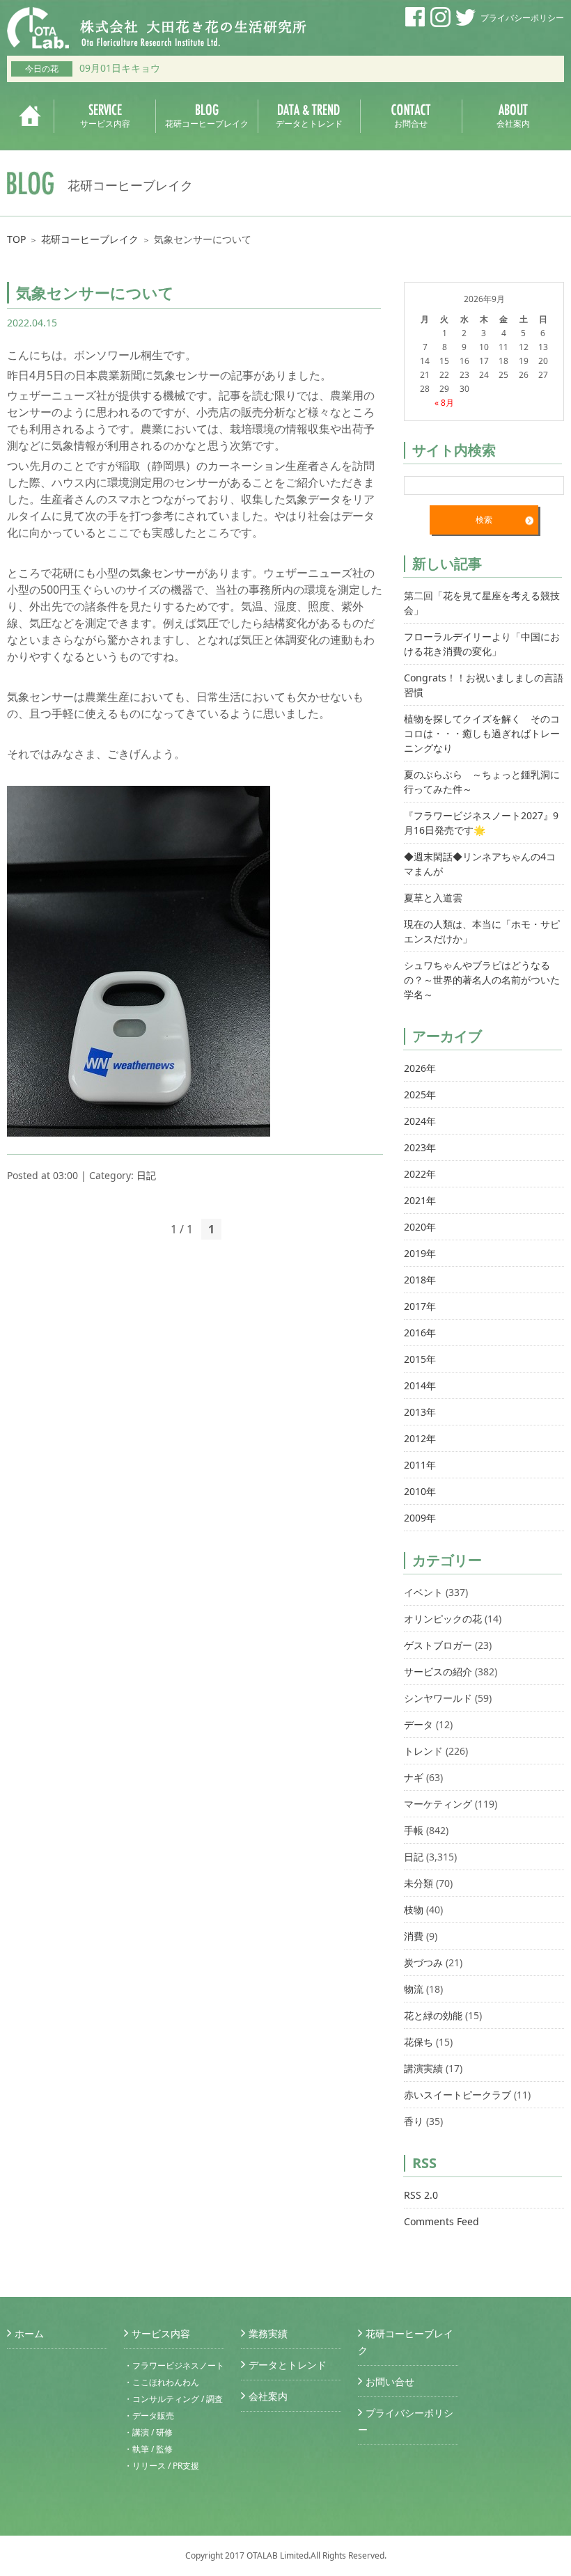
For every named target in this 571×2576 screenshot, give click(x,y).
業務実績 (268, 2333)
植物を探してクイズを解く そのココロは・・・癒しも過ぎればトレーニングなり (482, 733)
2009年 (420, 1518)
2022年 (420, 1174)
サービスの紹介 (438, 1672)
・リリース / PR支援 (162, 2466)
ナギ (414, 1777)
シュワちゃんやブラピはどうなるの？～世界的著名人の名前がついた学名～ (482, 980)
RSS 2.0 (421, 2195)
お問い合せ (390, 2381)
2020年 (420, 1227)
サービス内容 (161, 2333)
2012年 (420, 1438)
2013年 (420, 1412)
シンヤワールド (438, 1698)
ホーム (29, 2333)
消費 (414, 1936)
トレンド (423, 1751)
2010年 (420, 1491)
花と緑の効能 (433, 2015)
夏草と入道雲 (433, 898)
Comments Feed (441, 2221)
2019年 (420, 1253)
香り (414, 2121)
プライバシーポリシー (522, 18)
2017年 (420, 1306)
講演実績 (423, 2068)
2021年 (420, 1200)
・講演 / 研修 (148, 2432)
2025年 (420, 1095)
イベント (423, 1592)
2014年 (420, 1385)
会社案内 (268, 2396)
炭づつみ (423, 1962)
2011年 (420, 1465)
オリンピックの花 (443, 1619)
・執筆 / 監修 (148, 2449)
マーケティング (438, 1804)
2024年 (420, 1121)
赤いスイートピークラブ (457, 2095)
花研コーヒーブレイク (90, 239)
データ (419, 1724)
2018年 (420, 1280)
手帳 (414, 1830)
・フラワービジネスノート (174, 2365)
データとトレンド (288, 2365)
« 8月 (444, 403)
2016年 (420, 1333)
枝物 (414, 1910)
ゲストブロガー (438, 1645)
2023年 (420, 1147)
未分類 (419, 1883)
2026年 (420, 1068)
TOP (16, 239)
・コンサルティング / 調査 (173, 2399)
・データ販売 (149, 2416)
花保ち (419, 2042)
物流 (414, 1989)
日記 (146, 1175)
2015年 (420, 1359)
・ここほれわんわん (162, 2382)
